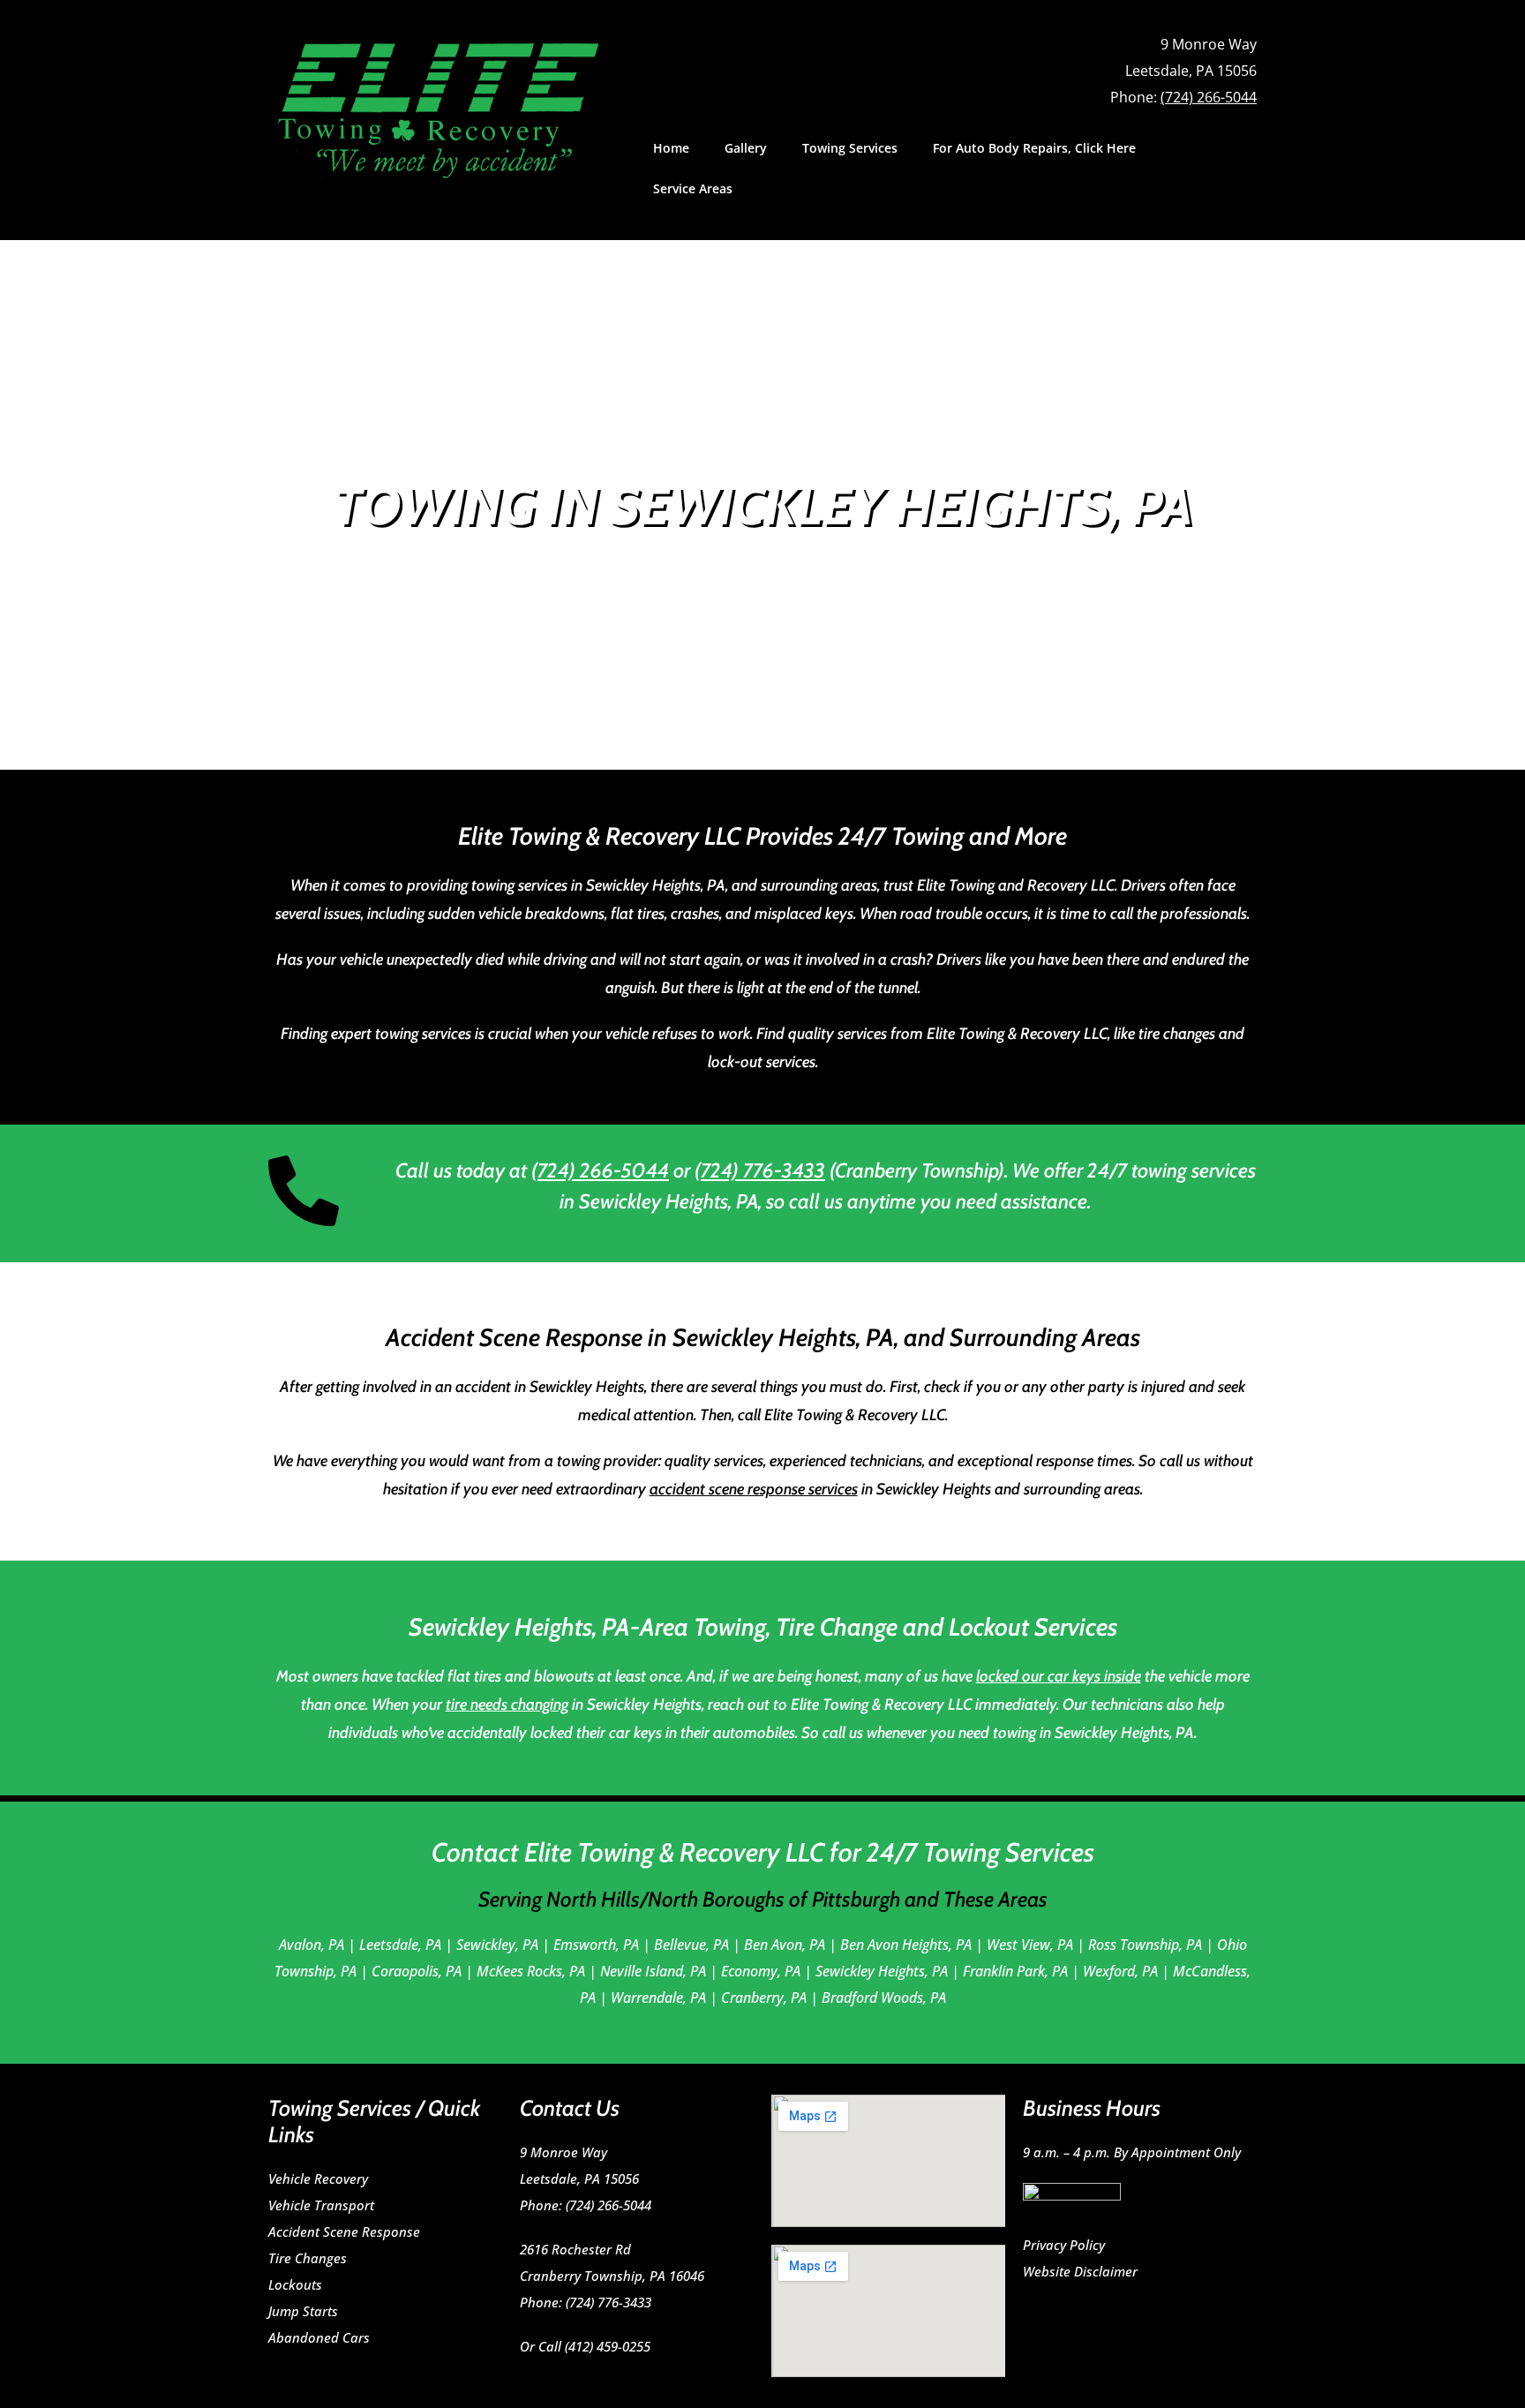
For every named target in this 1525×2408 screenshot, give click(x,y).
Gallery (746, 148)
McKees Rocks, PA (531, 1971)
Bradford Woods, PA (884, 1998)
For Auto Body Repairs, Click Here (1034, 148)
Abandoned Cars (319, 2337)
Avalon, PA (312, 1945)
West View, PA (1030, 1945)
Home (671, 148)
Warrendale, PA (658, 1998)
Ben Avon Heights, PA (906, 1945)
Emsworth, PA (596, 1945)
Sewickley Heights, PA (882, 1971)
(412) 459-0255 (608, 2346)
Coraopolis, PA (417, 1971)
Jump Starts (303, 2311)
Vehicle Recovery (318, 2178)
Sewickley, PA (497, 1945)
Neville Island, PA (653, 1971)
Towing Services (850, 148)
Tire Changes (308, 2258)
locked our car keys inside (1059, 1676)
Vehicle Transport (321, 2205)
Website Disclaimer (1080, 2271)
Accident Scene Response (344, 2231)
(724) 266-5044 (1209, 97)
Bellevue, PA (691, 1945)
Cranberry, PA (764, 1998)
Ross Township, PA (1145, 1945)
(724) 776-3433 (760, 1170)
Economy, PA (761, 1971)
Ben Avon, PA (785, 1945)
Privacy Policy (1064, 2245)
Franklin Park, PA (1015, 1971)
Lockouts (295, 2284)
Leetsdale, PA (400, 1945)
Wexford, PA (1120, 1971)
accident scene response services (754, 1489)
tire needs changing (507, 1704)
